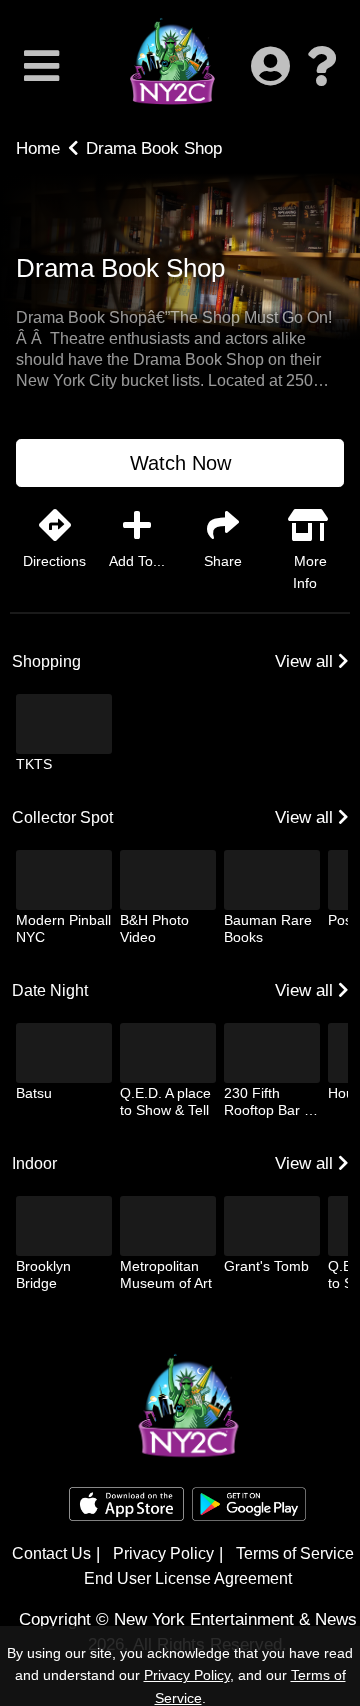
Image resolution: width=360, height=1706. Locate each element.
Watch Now (180, 463)
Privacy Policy (163, 1553)
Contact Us (51, 1553)
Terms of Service (295, 1553)
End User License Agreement (188, 1578)
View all (306, 661)
